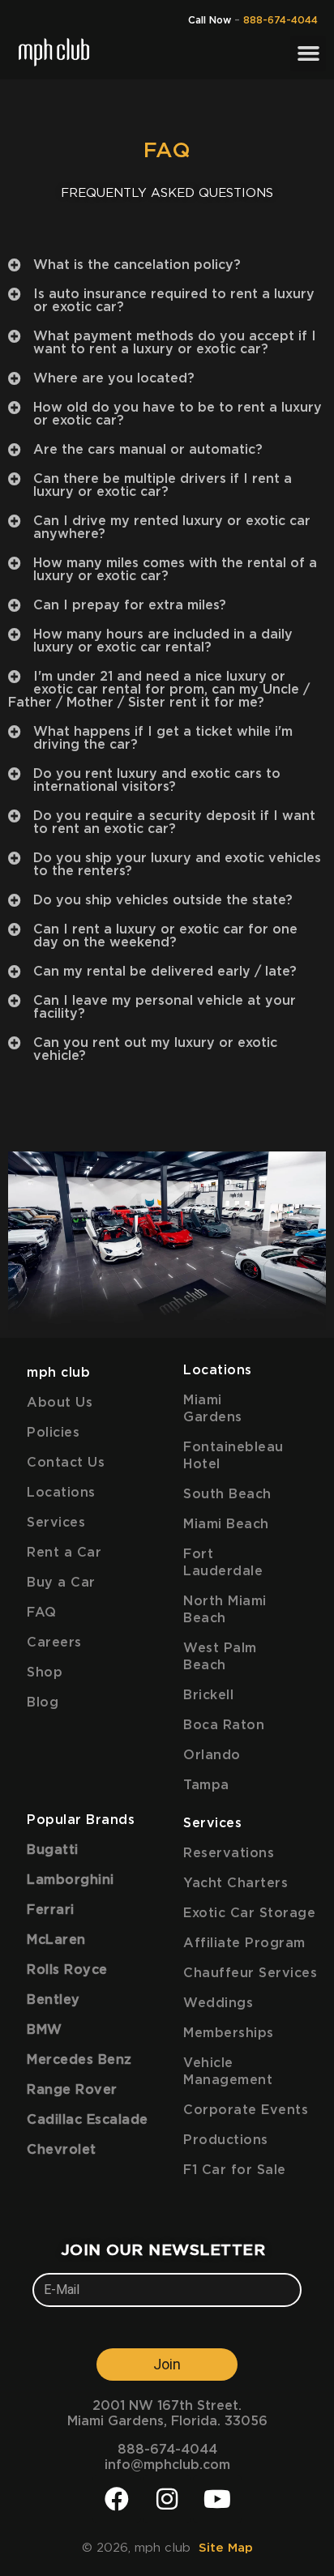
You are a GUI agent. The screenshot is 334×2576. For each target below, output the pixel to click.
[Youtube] (217, 2499)
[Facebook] (117, 2499)
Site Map (226, 2548)
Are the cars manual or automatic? (148, 450)
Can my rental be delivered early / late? (165, 972)
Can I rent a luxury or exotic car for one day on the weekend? (165, 936)
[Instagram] (167, 2499)
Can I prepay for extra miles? (130, 605)
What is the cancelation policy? (137, 265)
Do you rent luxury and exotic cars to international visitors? (157, 780)
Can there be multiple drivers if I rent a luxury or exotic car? (163, 485)
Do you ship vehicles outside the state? (163, 900)
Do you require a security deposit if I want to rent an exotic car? (174, 822)
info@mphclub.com (167, 2465)
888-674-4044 (280, 20)
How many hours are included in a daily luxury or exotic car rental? (163, 641)
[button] (308, 53)
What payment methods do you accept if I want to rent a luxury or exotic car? (175, 343)
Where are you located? (114, 378)
